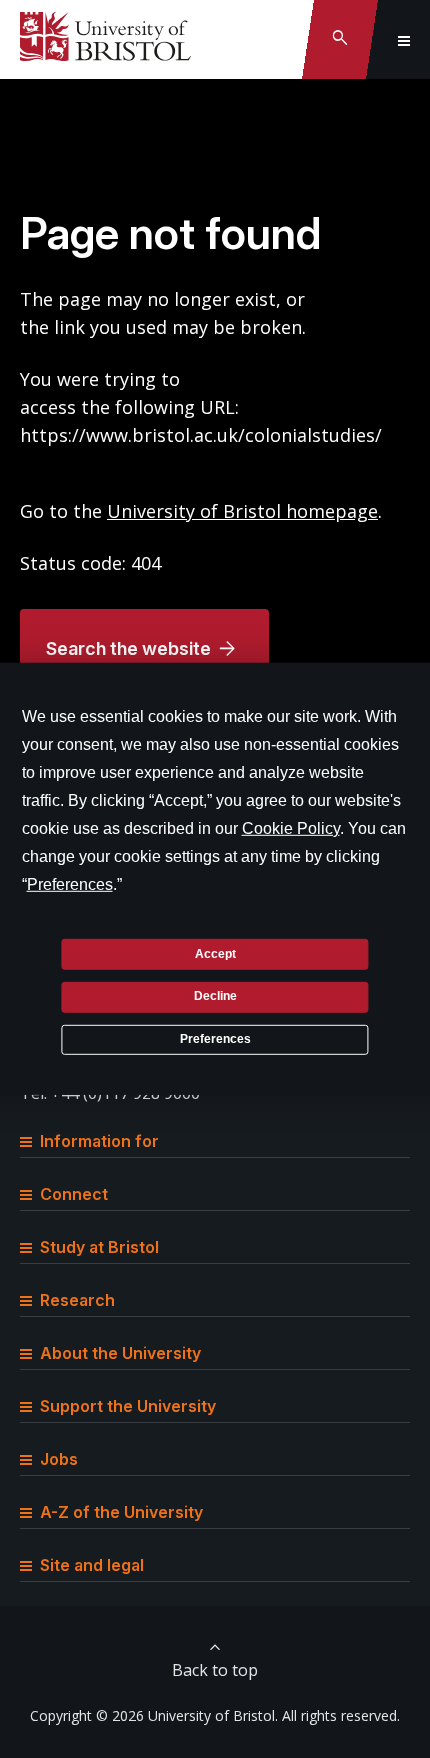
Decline (215, 996)
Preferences (215, 1039)
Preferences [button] (70, 884)
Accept (215, 953)
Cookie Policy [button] (291, 828)
